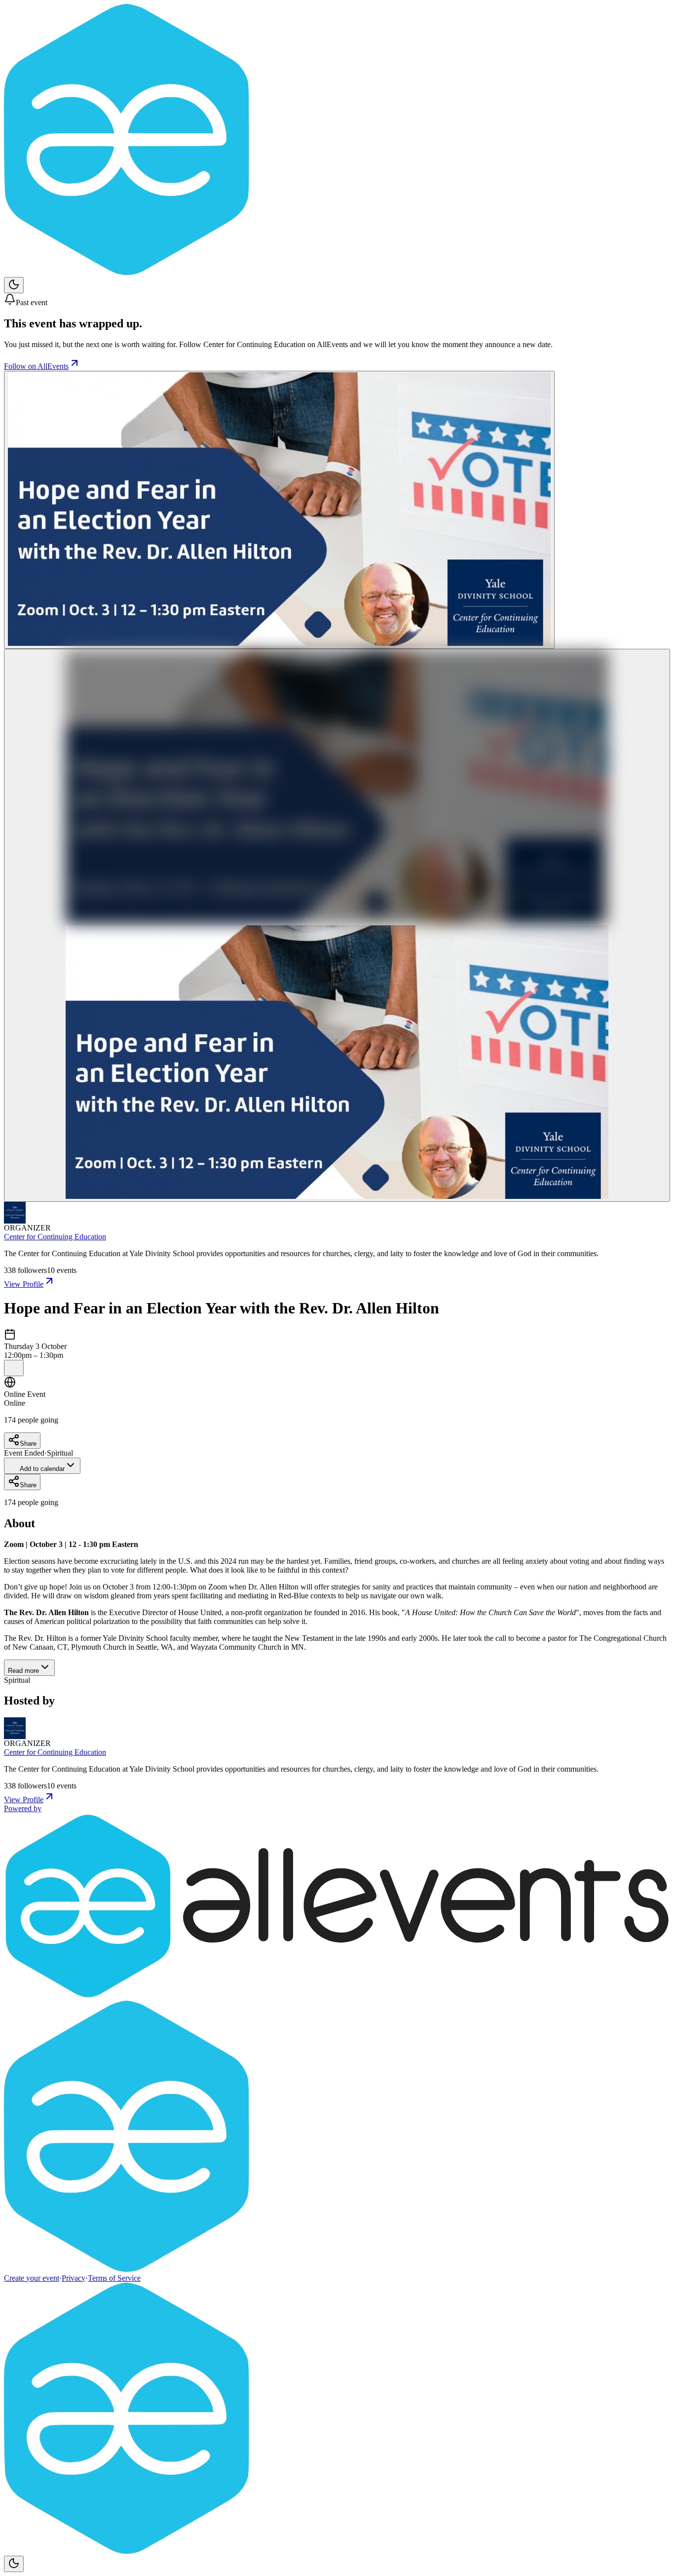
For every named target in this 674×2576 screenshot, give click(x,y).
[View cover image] (279, 510)
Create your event (32, 2278)
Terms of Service (114, 2278)
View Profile (24, 1284)
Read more (23, 1671)
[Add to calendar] (14, 1368)
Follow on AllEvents (36, 366)
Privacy (74, 2278)
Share (28, 1444)
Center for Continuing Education (55, 1237)
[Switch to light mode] (14, 285)
